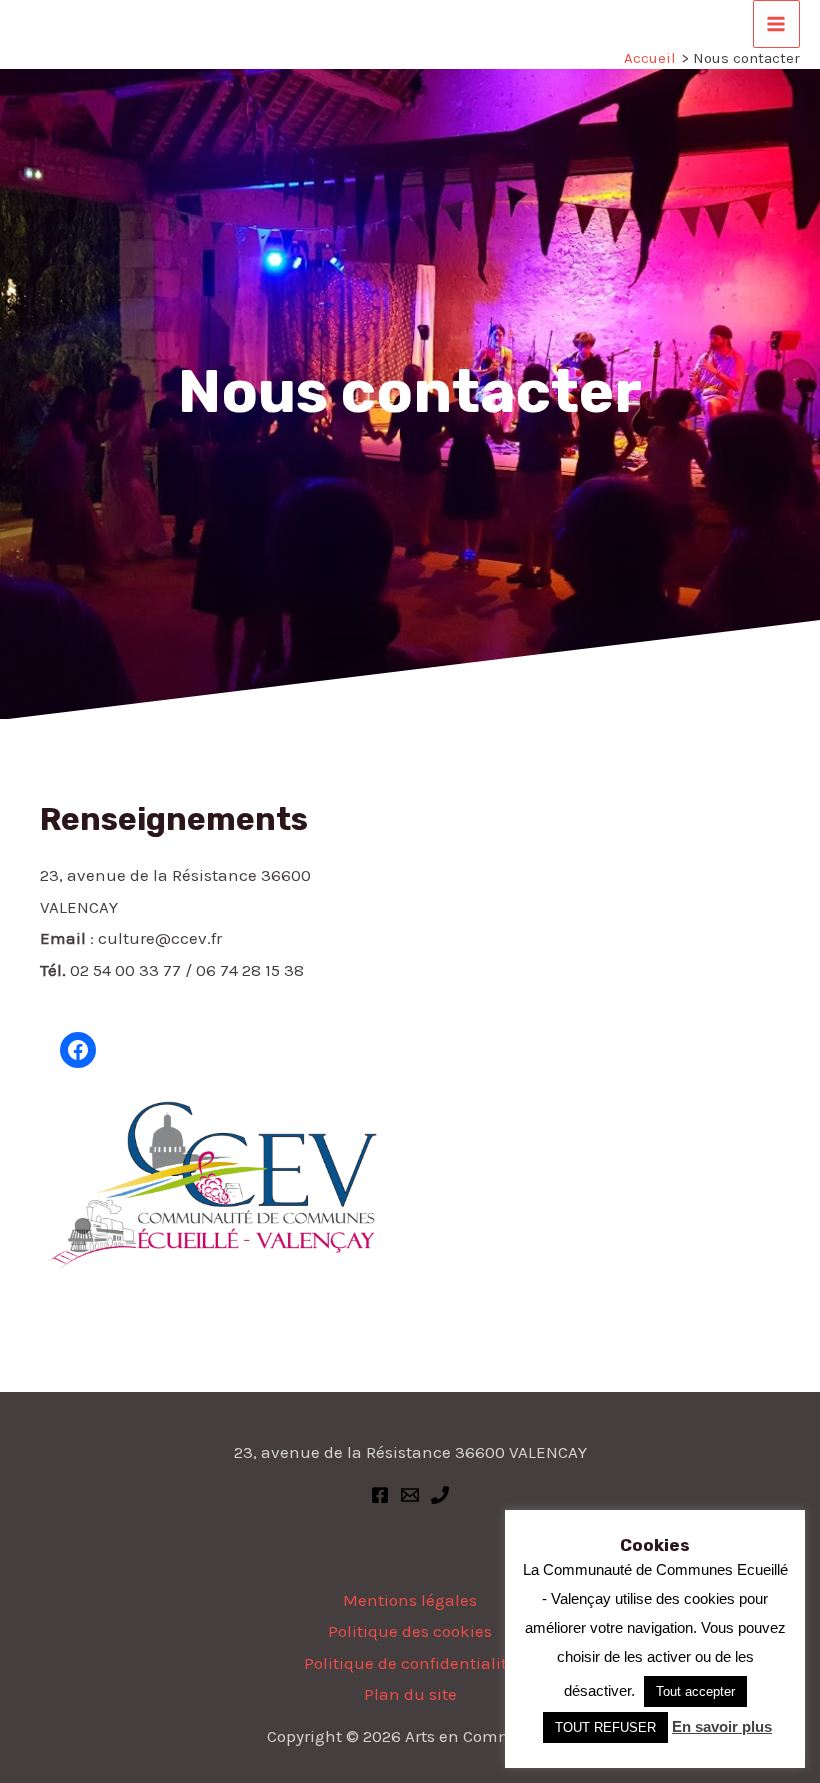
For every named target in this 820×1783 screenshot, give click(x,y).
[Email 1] (410, 1495)
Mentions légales (410, 1600)
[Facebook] (380, 1495)
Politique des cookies (410, 1631)
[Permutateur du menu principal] (777, 24)
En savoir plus (722, 1726)
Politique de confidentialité (410, 1663)
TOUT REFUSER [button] (605, 1727)
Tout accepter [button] (695, 1691)
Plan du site (410, 1694)
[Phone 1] (440, 1495)
